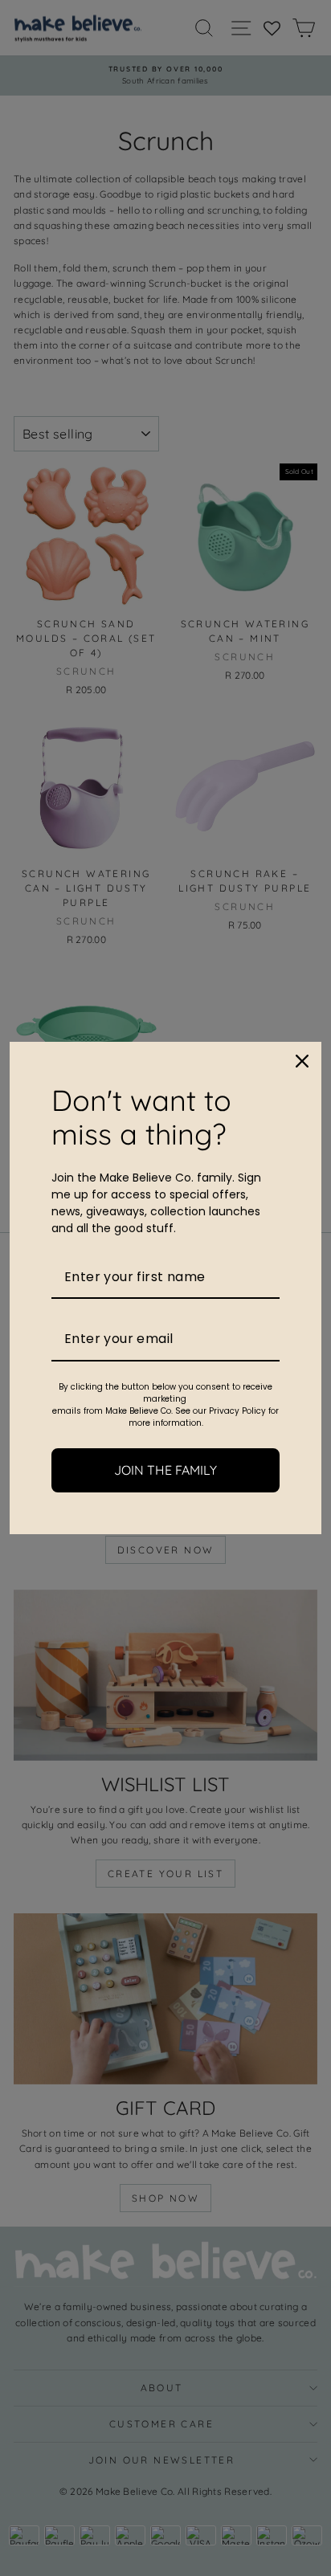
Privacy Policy (237, 1411)
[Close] (302, 1061)
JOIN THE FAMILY (165, 1470)
